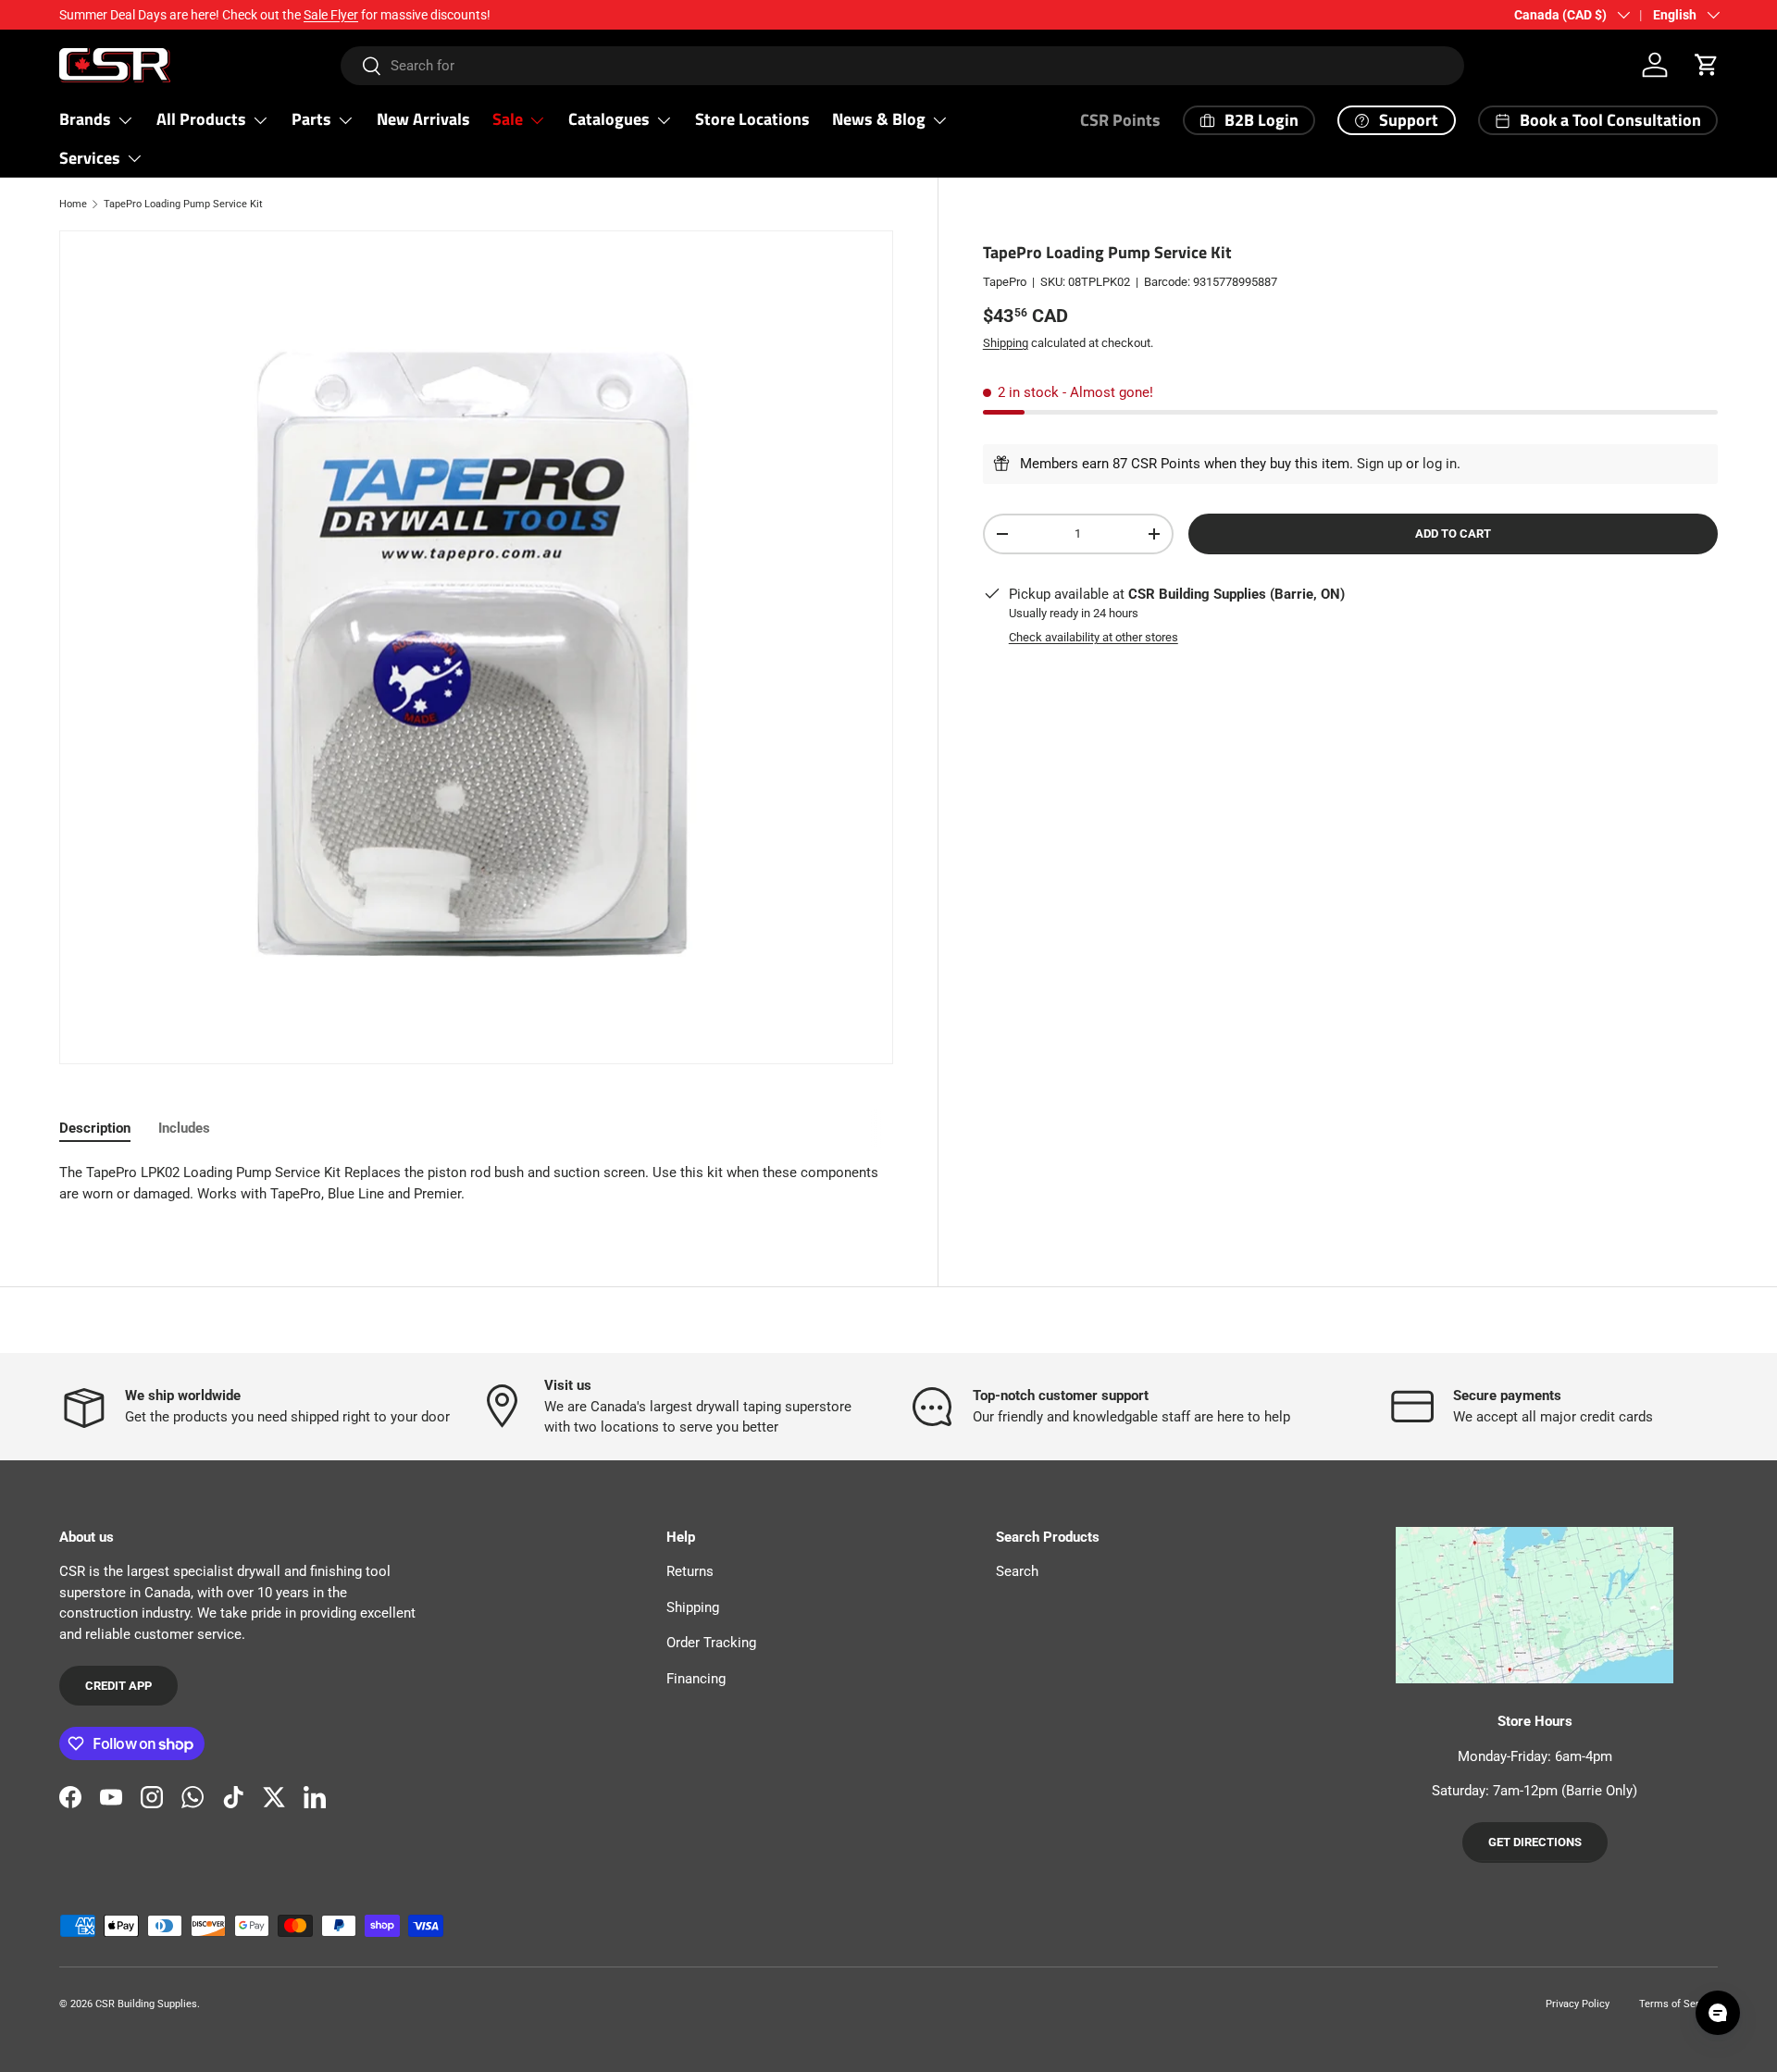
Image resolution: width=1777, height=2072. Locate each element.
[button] (1707, 65)
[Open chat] (1718, 2013)
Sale (508, 119)
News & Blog (879, 119)
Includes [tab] (184, 1128)
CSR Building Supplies (146, 2004)
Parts (311, 119)
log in (1440, 464)
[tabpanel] (476, 1183)
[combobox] (903, 66)
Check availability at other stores (1094, 637)
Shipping (1006, 343)
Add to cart (1453, 534)
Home (73, 204)
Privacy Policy (1578, 2004)
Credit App (118, 1686)
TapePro (1005, 282)
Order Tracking (711, 1643)
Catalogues (609, 119)
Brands (85, 119)
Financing (696, 1679)
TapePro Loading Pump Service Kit (183, 204)
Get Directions (1535, 1842)
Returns (690, 1571)
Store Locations (752, 119)
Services (90, 158)
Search (1017, 1571)
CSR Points (1120, 120)
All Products (201, 119)
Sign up (1379, 464)
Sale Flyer (331, 15)
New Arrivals (423, 119)
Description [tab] (95, 1128)
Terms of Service (1678, 2004)
